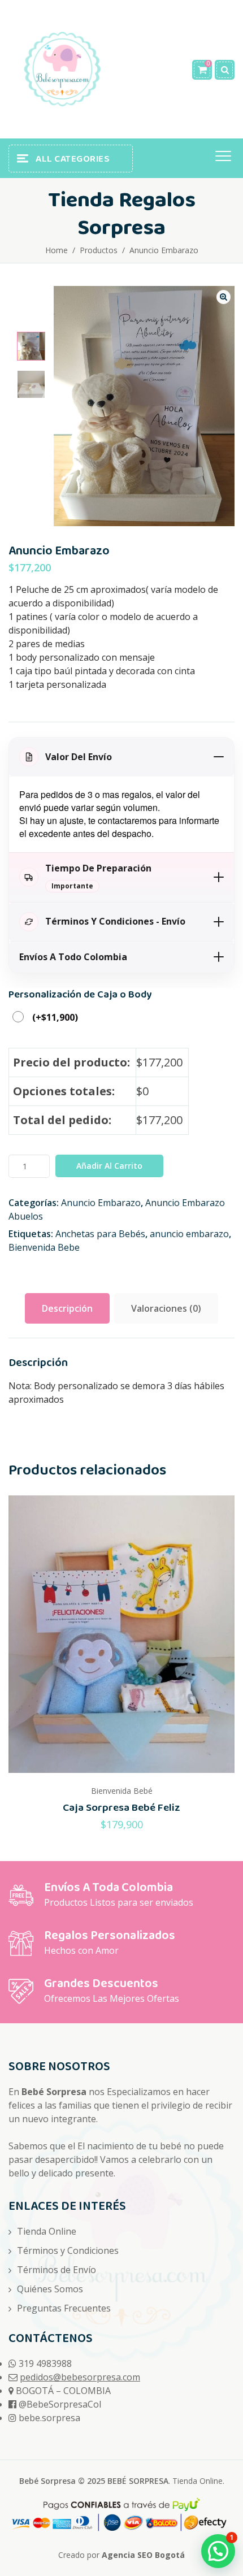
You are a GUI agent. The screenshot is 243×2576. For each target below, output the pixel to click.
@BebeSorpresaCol (60, 2404)
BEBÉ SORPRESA (138, 2481)
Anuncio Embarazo (101, 1203)
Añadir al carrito (109, 1166)
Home (57, 250)
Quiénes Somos (50, 2289)
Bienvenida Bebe (44, 1247)
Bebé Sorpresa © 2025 (63, 2481)
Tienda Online (47, 2231)
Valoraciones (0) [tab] (166, 1308)
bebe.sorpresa (49, 2418)
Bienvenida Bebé (122, 1791)
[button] (224, 297)
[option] (31, 346)
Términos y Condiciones (68, 2250)
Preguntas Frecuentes (64, 2308)
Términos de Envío (57, 2270)
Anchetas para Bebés (100, 1234)
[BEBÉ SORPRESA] (62, 69)
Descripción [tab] (67, 1308)
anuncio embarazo (189, 1234)
